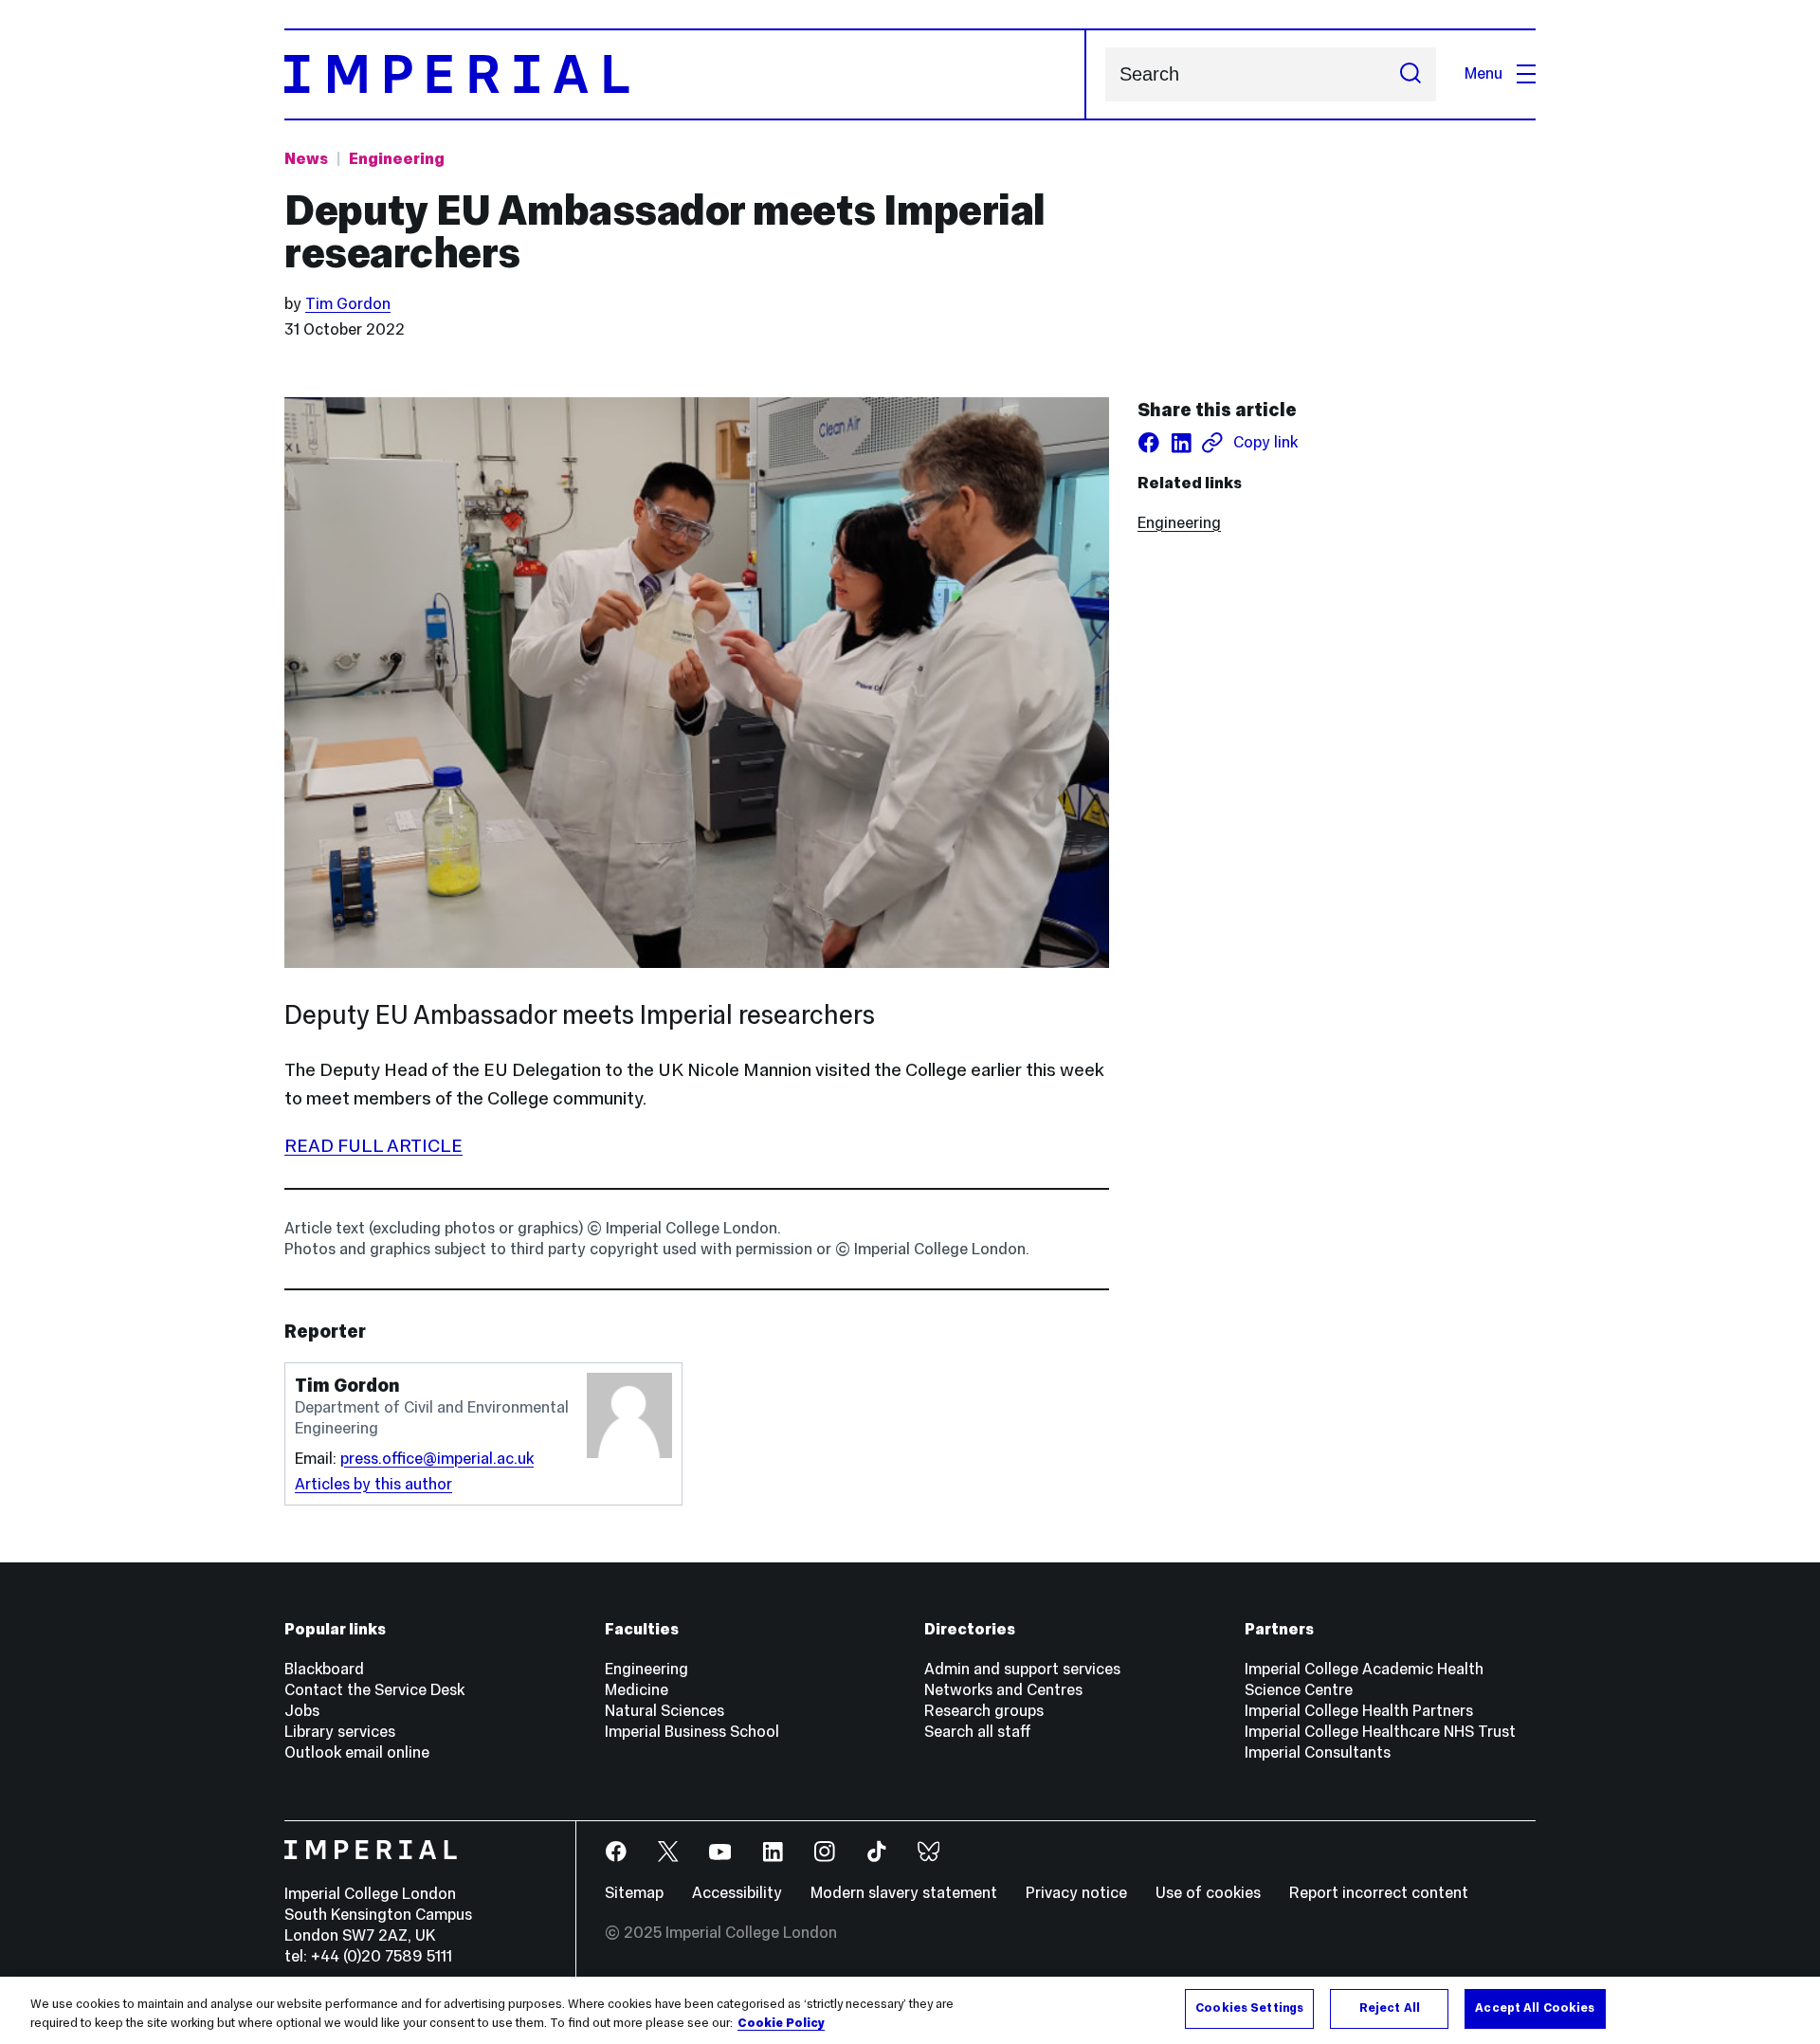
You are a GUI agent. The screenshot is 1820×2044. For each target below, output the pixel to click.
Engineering (397, 159)
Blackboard (324, 1669)
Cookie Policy (781, 2023)
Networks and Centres (1003, 1690)
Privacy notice (1076, 1893)
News (306, 159)
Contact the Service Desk (374, 1690)
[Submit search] (1410, 74)
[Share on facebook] (1149, 443)
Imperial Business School (692, 1732)
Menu (1483, 73)
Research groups (984, 1711)
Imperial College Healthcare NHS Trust (1380, 1732)
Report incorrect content (1379, 1893)
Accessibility (737, 1893)
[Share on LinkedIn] (1181, 443)
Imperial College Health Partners (1359, 1711)
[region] (910, 2010)
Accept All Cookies (1535, 2008)
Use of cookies (1208, 1893)
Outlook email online (357, 1752)
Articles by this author (373, 1484)
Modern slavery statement (904, 1893)
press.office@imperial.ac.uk (437, 1459)
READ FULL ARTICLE (373, 1145)
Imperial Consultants (1318, 1752)
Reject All (1390, 2008)
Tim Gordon (348, 304)
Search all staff (978, 1732)
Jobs (302, 1711)
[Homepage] (685, 74)
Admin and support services (1022, 1669)
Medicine (637, 1690)
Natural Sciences (664, 1711)
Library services (340, 1732)
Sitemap (634, 1893)
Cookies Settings (1249, 2008)
